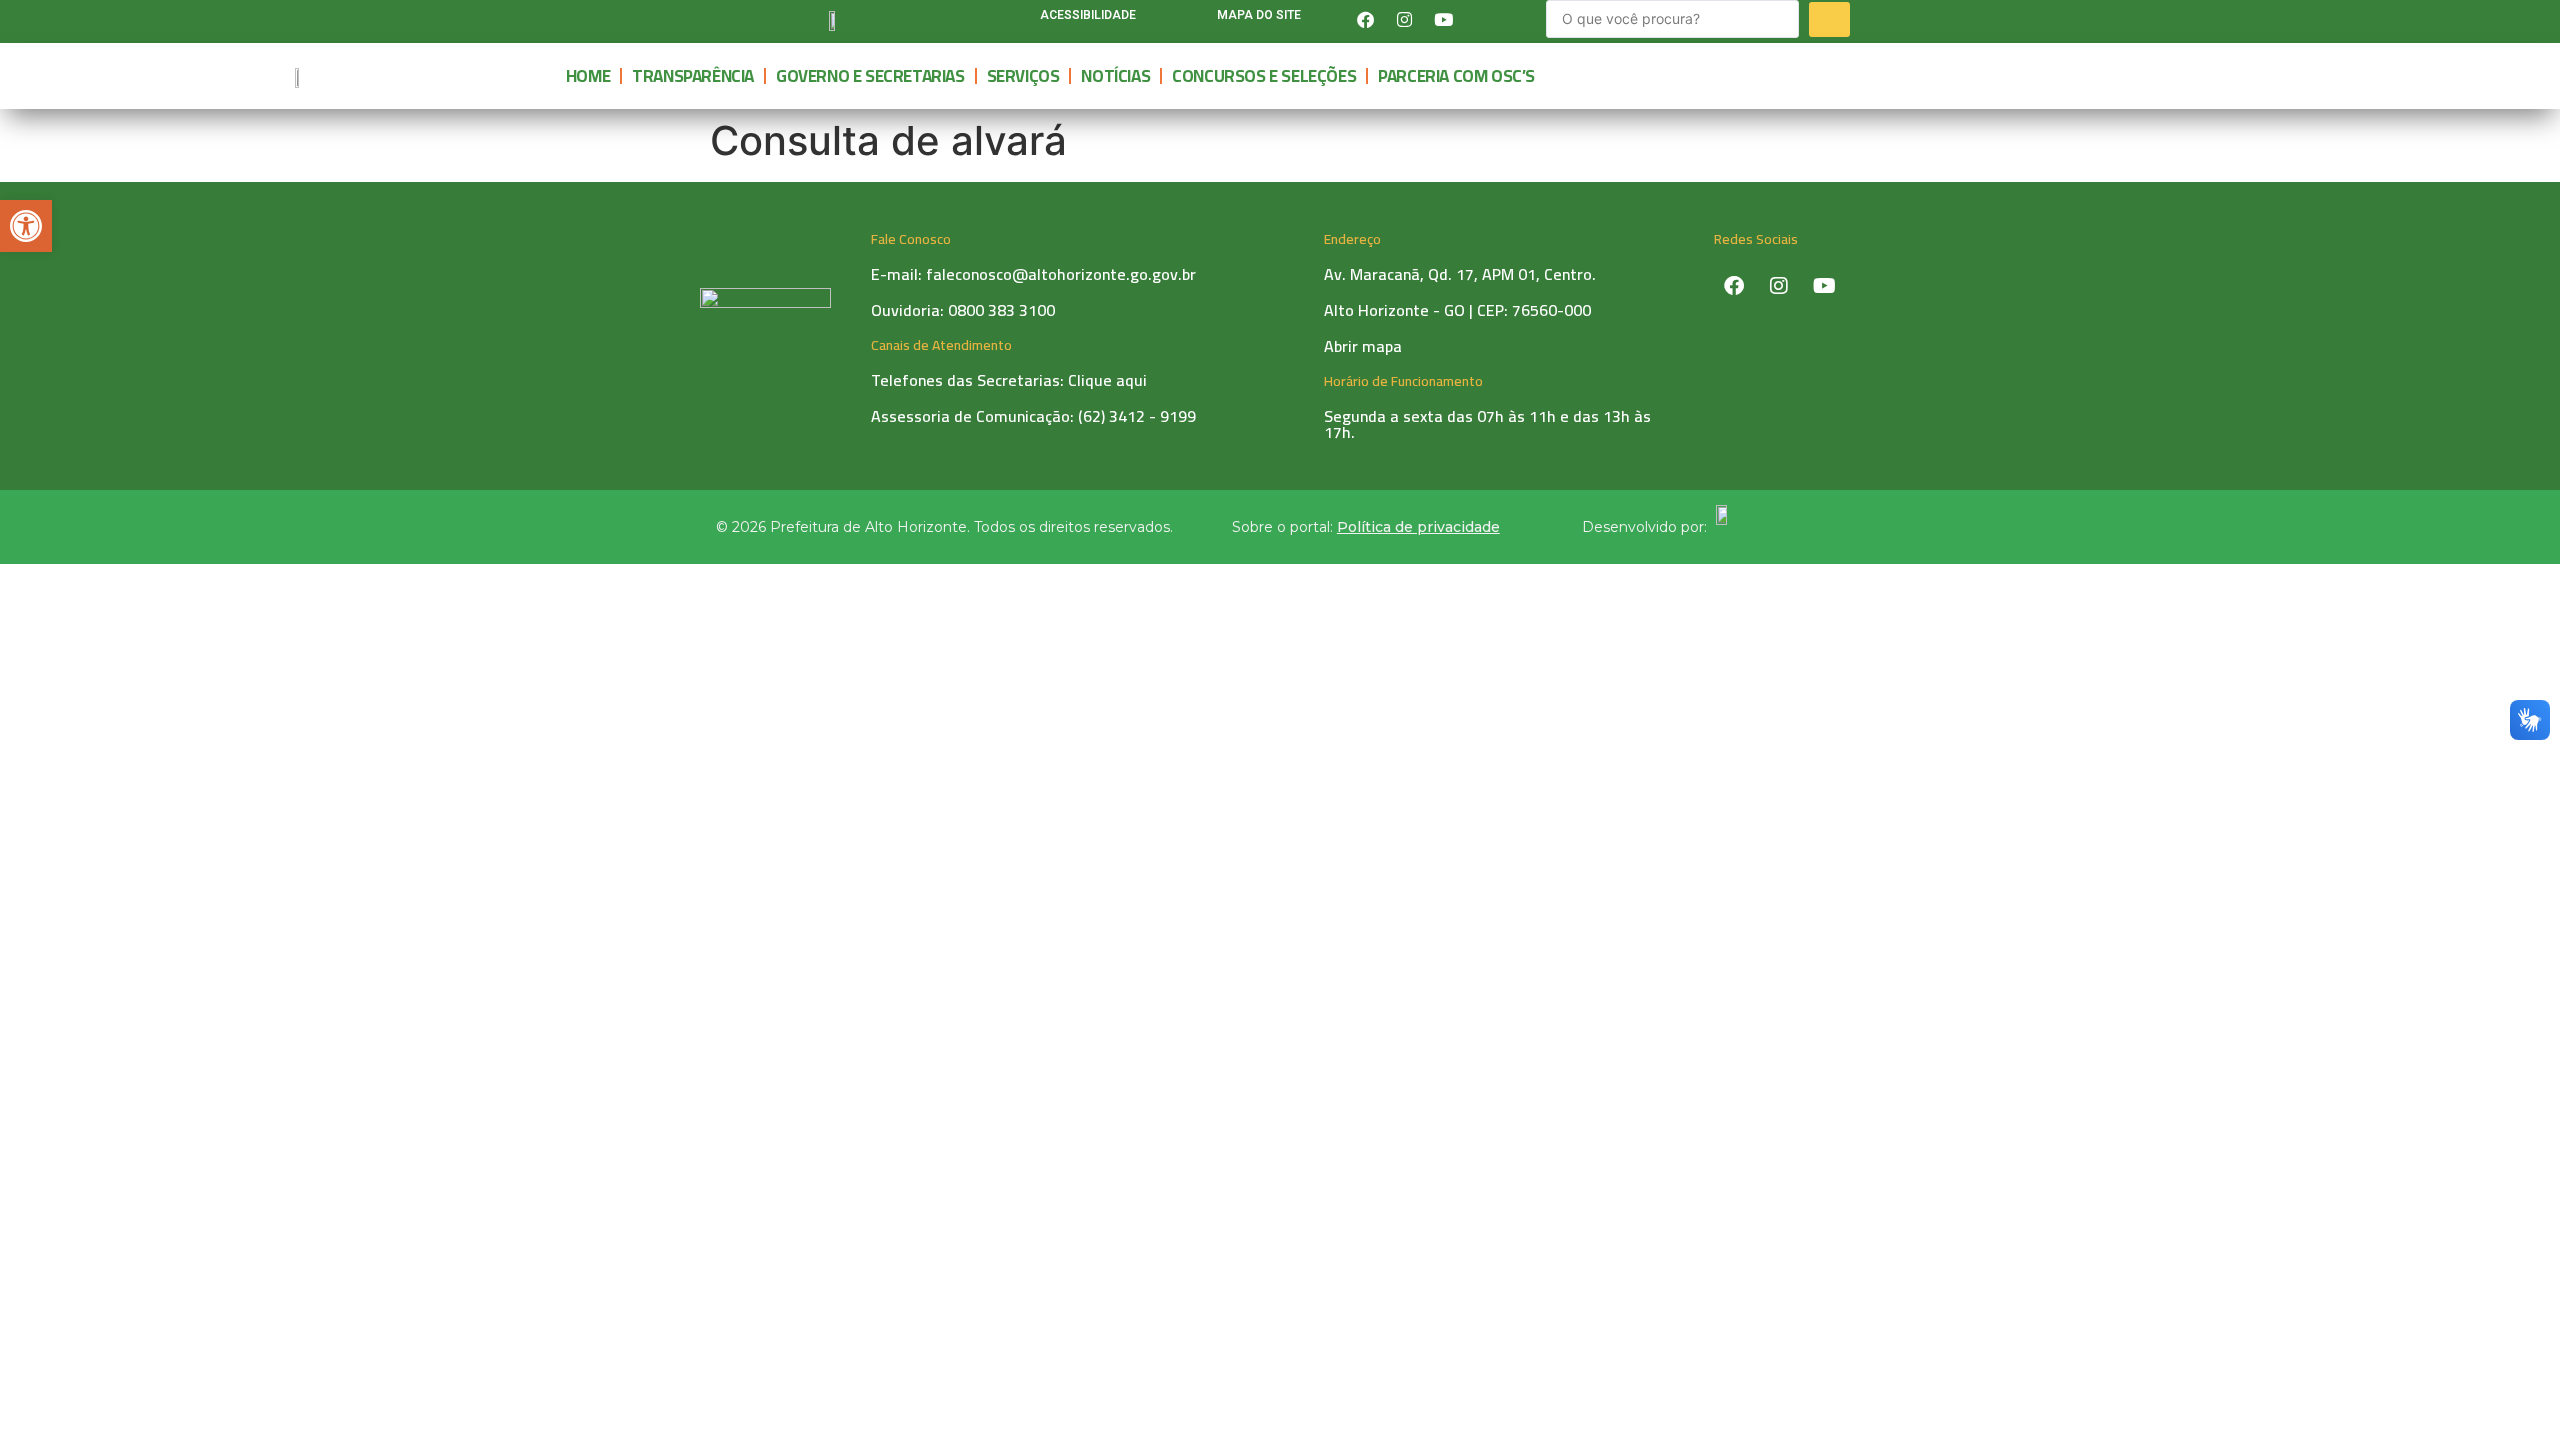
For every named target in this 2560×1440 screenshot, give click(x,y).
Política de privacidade (1418, 527)
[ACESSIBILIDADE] (1015, 19)
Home (588, 76)
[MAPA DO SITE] (1192, 19)
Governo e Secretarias (870, 76)
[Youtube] (1443, 19)
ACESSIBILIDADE (1088, 15)
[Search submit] (1829, 19)
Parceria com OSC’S (1456, 76)
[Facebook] (1365, 19)
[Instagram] (1404, 19)
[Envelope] (1482, 19)
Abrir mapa (1363, 346)
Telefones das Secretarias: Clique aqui (1009, 380)
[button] (26, 226)
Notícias (1115, 76)
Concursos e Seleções (1264, 76)
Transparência (693, 76)
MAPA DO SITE (1259, 15)
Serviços (1023, 76)
